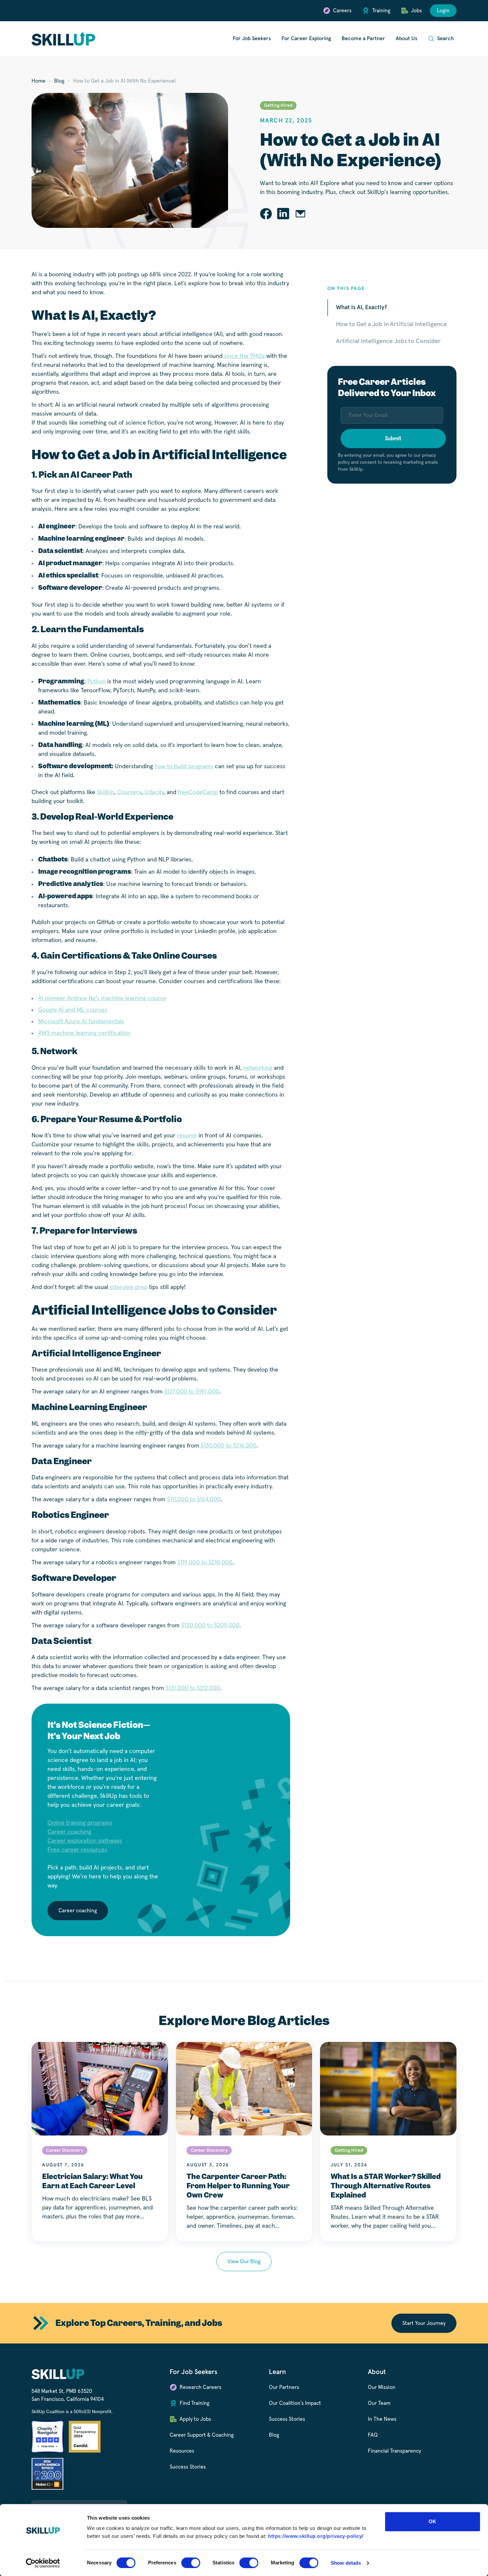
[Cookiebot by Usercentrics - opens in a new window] (43, 2563)
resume (187, 1136)
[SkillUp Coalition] (63, 39)
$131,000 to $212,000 (192, 1688)
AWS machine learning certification (84, 1033)
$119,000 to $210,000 (205, 1563)
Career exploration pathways (85, 1841)
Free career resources (77, 1850)
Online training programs (80, 1823)
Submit (393, 439)
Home (39, 81)
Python (96, 682)
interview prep (128, 1287)
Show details (346, 2563)
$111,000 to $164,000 (194, 1500)
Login (443, 11)
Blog (59, 81)
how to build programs (184, 767)
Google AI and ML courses (73, 1010)
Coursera (129, 792)
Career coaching (69, 1832)
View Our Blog (244, 2262)
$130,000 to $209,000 (210, 1626)
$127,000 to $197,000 (192, 1392)
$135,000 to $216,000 (228, 1446)
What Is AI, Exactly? (362, 307)
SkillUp (106, 792)
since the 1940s (244, 356)
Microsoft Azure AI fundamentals (81, 1022)
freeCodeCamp (198, 792)
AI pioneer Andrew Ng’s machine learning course (102, 998)
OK (432, 2521)
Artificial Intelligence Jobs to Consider (388, 341)
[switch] (191, 2563)
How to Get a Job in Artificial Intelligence (391, 324)
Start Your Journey (424, 2323)
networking (258, 1068)
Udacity (154, 792)
